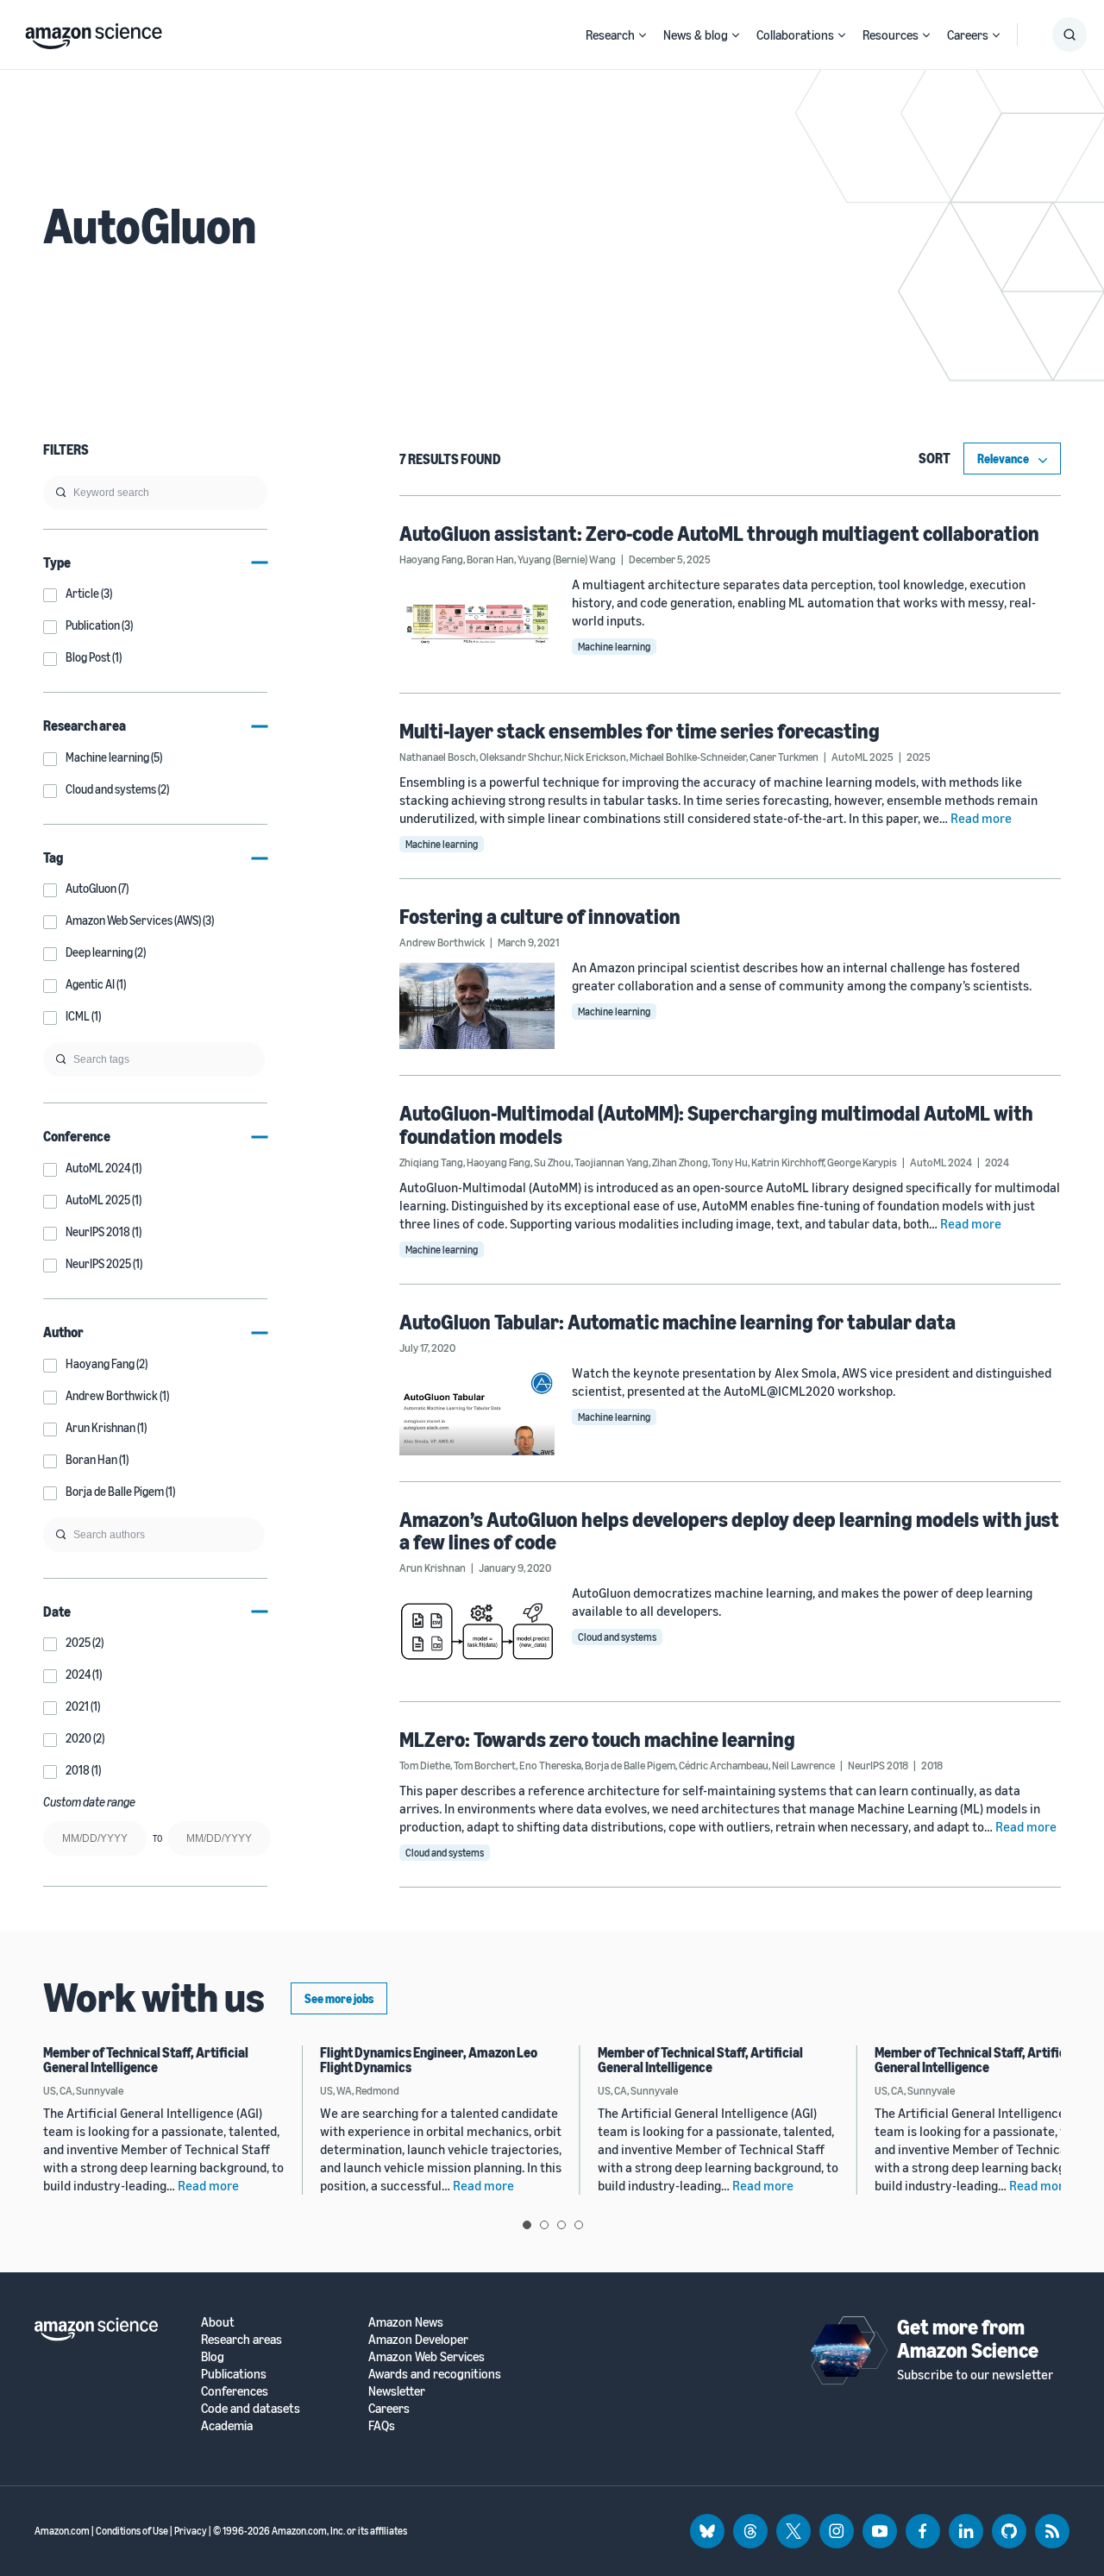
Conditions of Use (132, 2531)
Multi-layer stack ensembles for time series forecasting (640, 731)
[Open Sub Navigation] (643, 35)
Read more (981, 818)
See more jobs (339, 1998)
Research (610, 35)
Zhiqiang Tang (431, 1162)
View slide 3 (561, 2225)
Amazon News (406, 2322)
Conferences (235, 2391)
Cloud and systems (617, 1637)
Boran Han (490, 559)
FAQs (382, 2425)
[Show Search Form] (1069, 35)
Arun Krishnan (433, 1568)
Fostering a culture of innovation (540, 916)
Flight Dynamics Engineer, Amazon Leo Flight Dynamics (429, 2060)
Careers (968, 35)
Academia (227, 2425)
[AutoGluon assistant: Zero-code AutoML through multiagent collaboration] (477, 623)
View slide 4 (579, 2225)
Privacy (191, 2531)
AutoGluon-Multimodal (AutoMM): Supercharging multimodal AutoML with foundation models (716, 1124)
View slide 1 (527, 2225)
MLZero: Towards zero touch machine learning (597, 1739)
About (218, 2322)
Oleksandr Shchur (520, 757)
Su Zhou (552, 1162)
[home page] (94, 32)
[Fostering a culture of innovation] (477, 1006)
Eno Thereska (550, 1765)
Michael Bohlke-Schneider (688, 757)
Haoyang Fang (431, 559)
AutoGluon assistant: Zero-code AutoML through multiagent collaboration (719, 533)
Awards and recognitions (435, 2374)
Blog (213, 2356)
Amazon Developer (418, 2339)
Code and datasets (251, 2408)
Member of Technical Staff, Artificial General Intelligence (146, 2060)
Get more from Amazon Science (968, 2338)
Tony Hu (730, 1162)
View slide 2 (544, 2225)
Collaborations (795, 35)
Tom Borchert (485, 1765)
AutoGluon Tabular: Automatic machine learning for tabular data (677, 1322)
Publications (234, 2374)
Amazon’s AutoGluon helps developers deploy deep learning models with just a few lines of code (729, 1530)
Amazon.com (62, 2531)
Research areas (241, 2339)
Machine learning (614, 647)
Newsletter (397, 2391)
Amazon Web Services (427, 2356)
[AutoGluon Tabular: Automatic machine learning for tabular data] (477, 1412)
